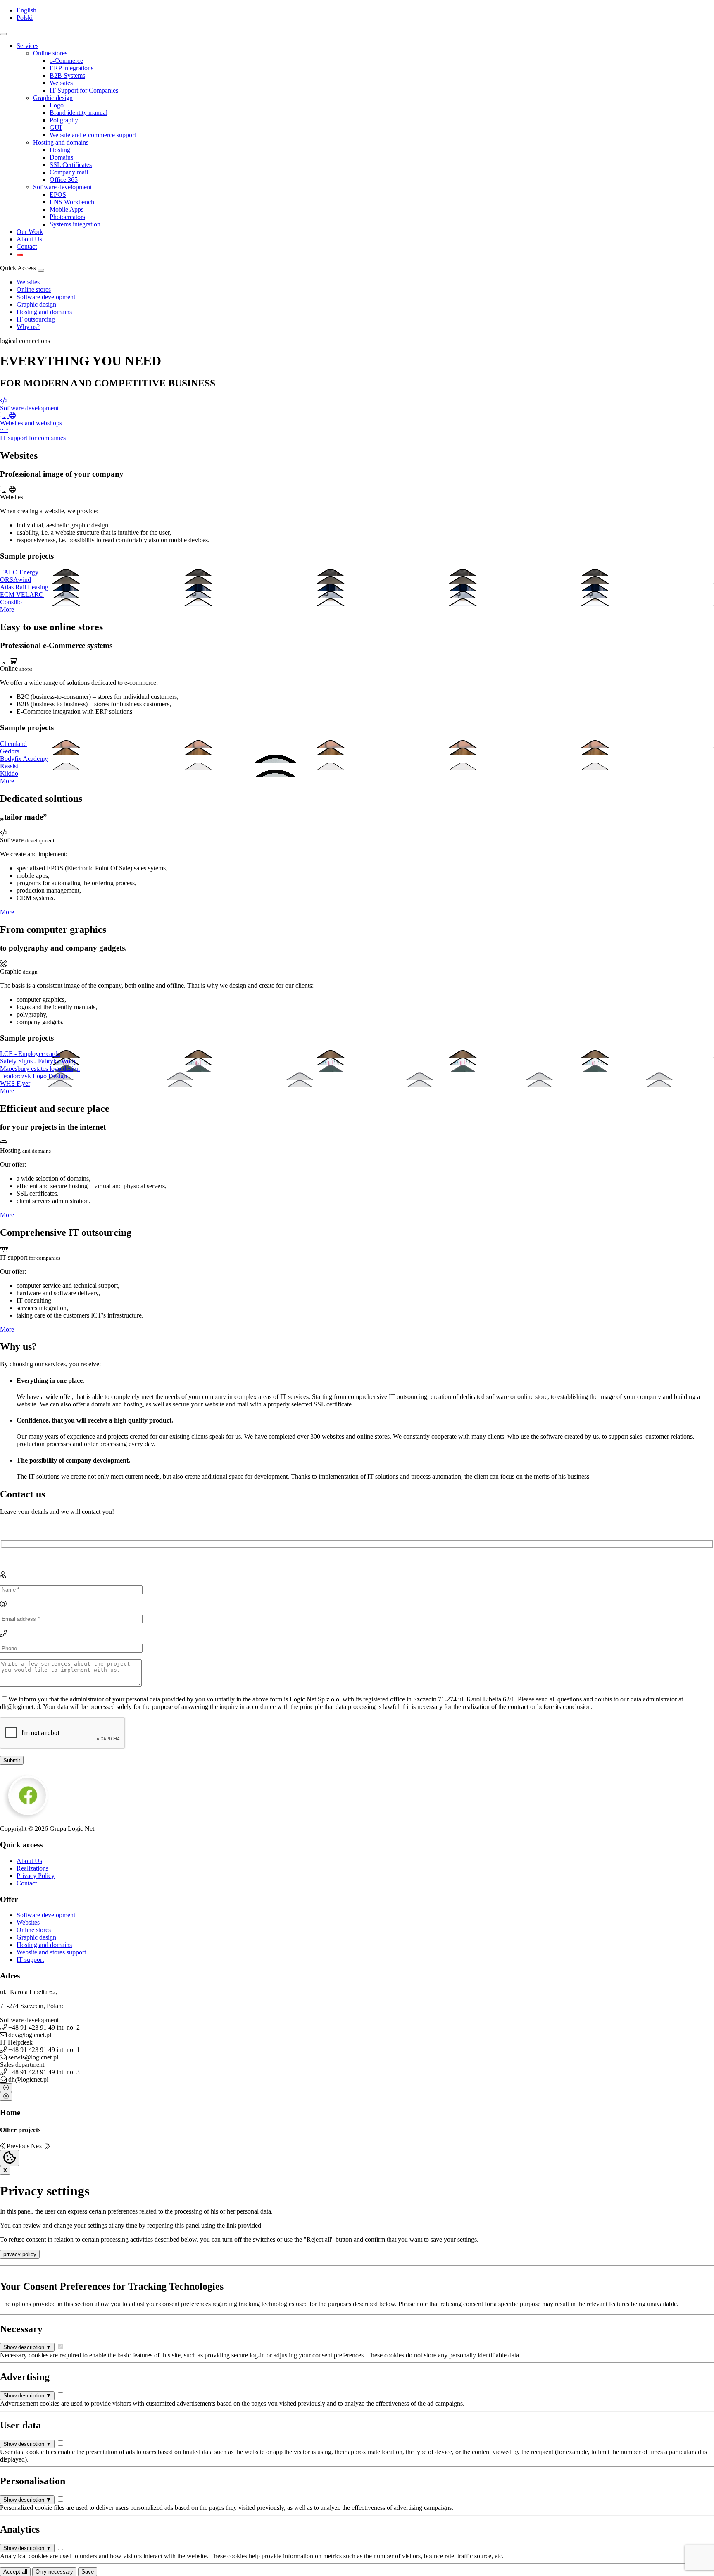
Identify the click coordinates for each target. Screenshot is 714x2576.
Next (38, 2146)
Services (27, 46)
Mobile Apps (67, 209)
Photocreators (67, 217)
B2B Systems (67, 75)
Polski (25, 18)
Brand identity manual (79, 113)
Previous (18, 2146)
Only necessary (54, 2572)
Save (88, 2572)
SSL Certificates (71, 165)
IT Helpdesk (16, 2042)
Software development (62, 187)
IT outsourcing (36, 319)
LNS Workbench (72, 202)
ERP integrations (71, 68)
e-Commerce (66, 61)
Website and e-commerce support (93, 135)
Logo (57, 105)
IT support (30, 1960)
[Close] (6, 2088)
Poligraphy (64, 120)
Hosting (60, 150)
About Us (29, 239)
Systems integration (75, 224)
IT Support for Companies (84, 90)
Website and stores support (51, 1952)
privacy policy (20, 2254)
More (7, 609)
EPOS (58, 194)
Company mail (69, 172)
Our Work (30, 232)
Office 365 (64, 180)
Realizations (32, 1868)
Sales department (22, 2065)
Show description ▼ (27, 2347)
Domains (61, 157)
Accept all (15, 2572)
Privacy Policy (36, 1876)
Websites (61, 83)
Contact (27, 247)
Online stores (50, 53)
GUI (56, 127)
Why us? (28, 327)
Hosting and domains (61, 142)
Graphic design (53, 98)
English (26, 10)
